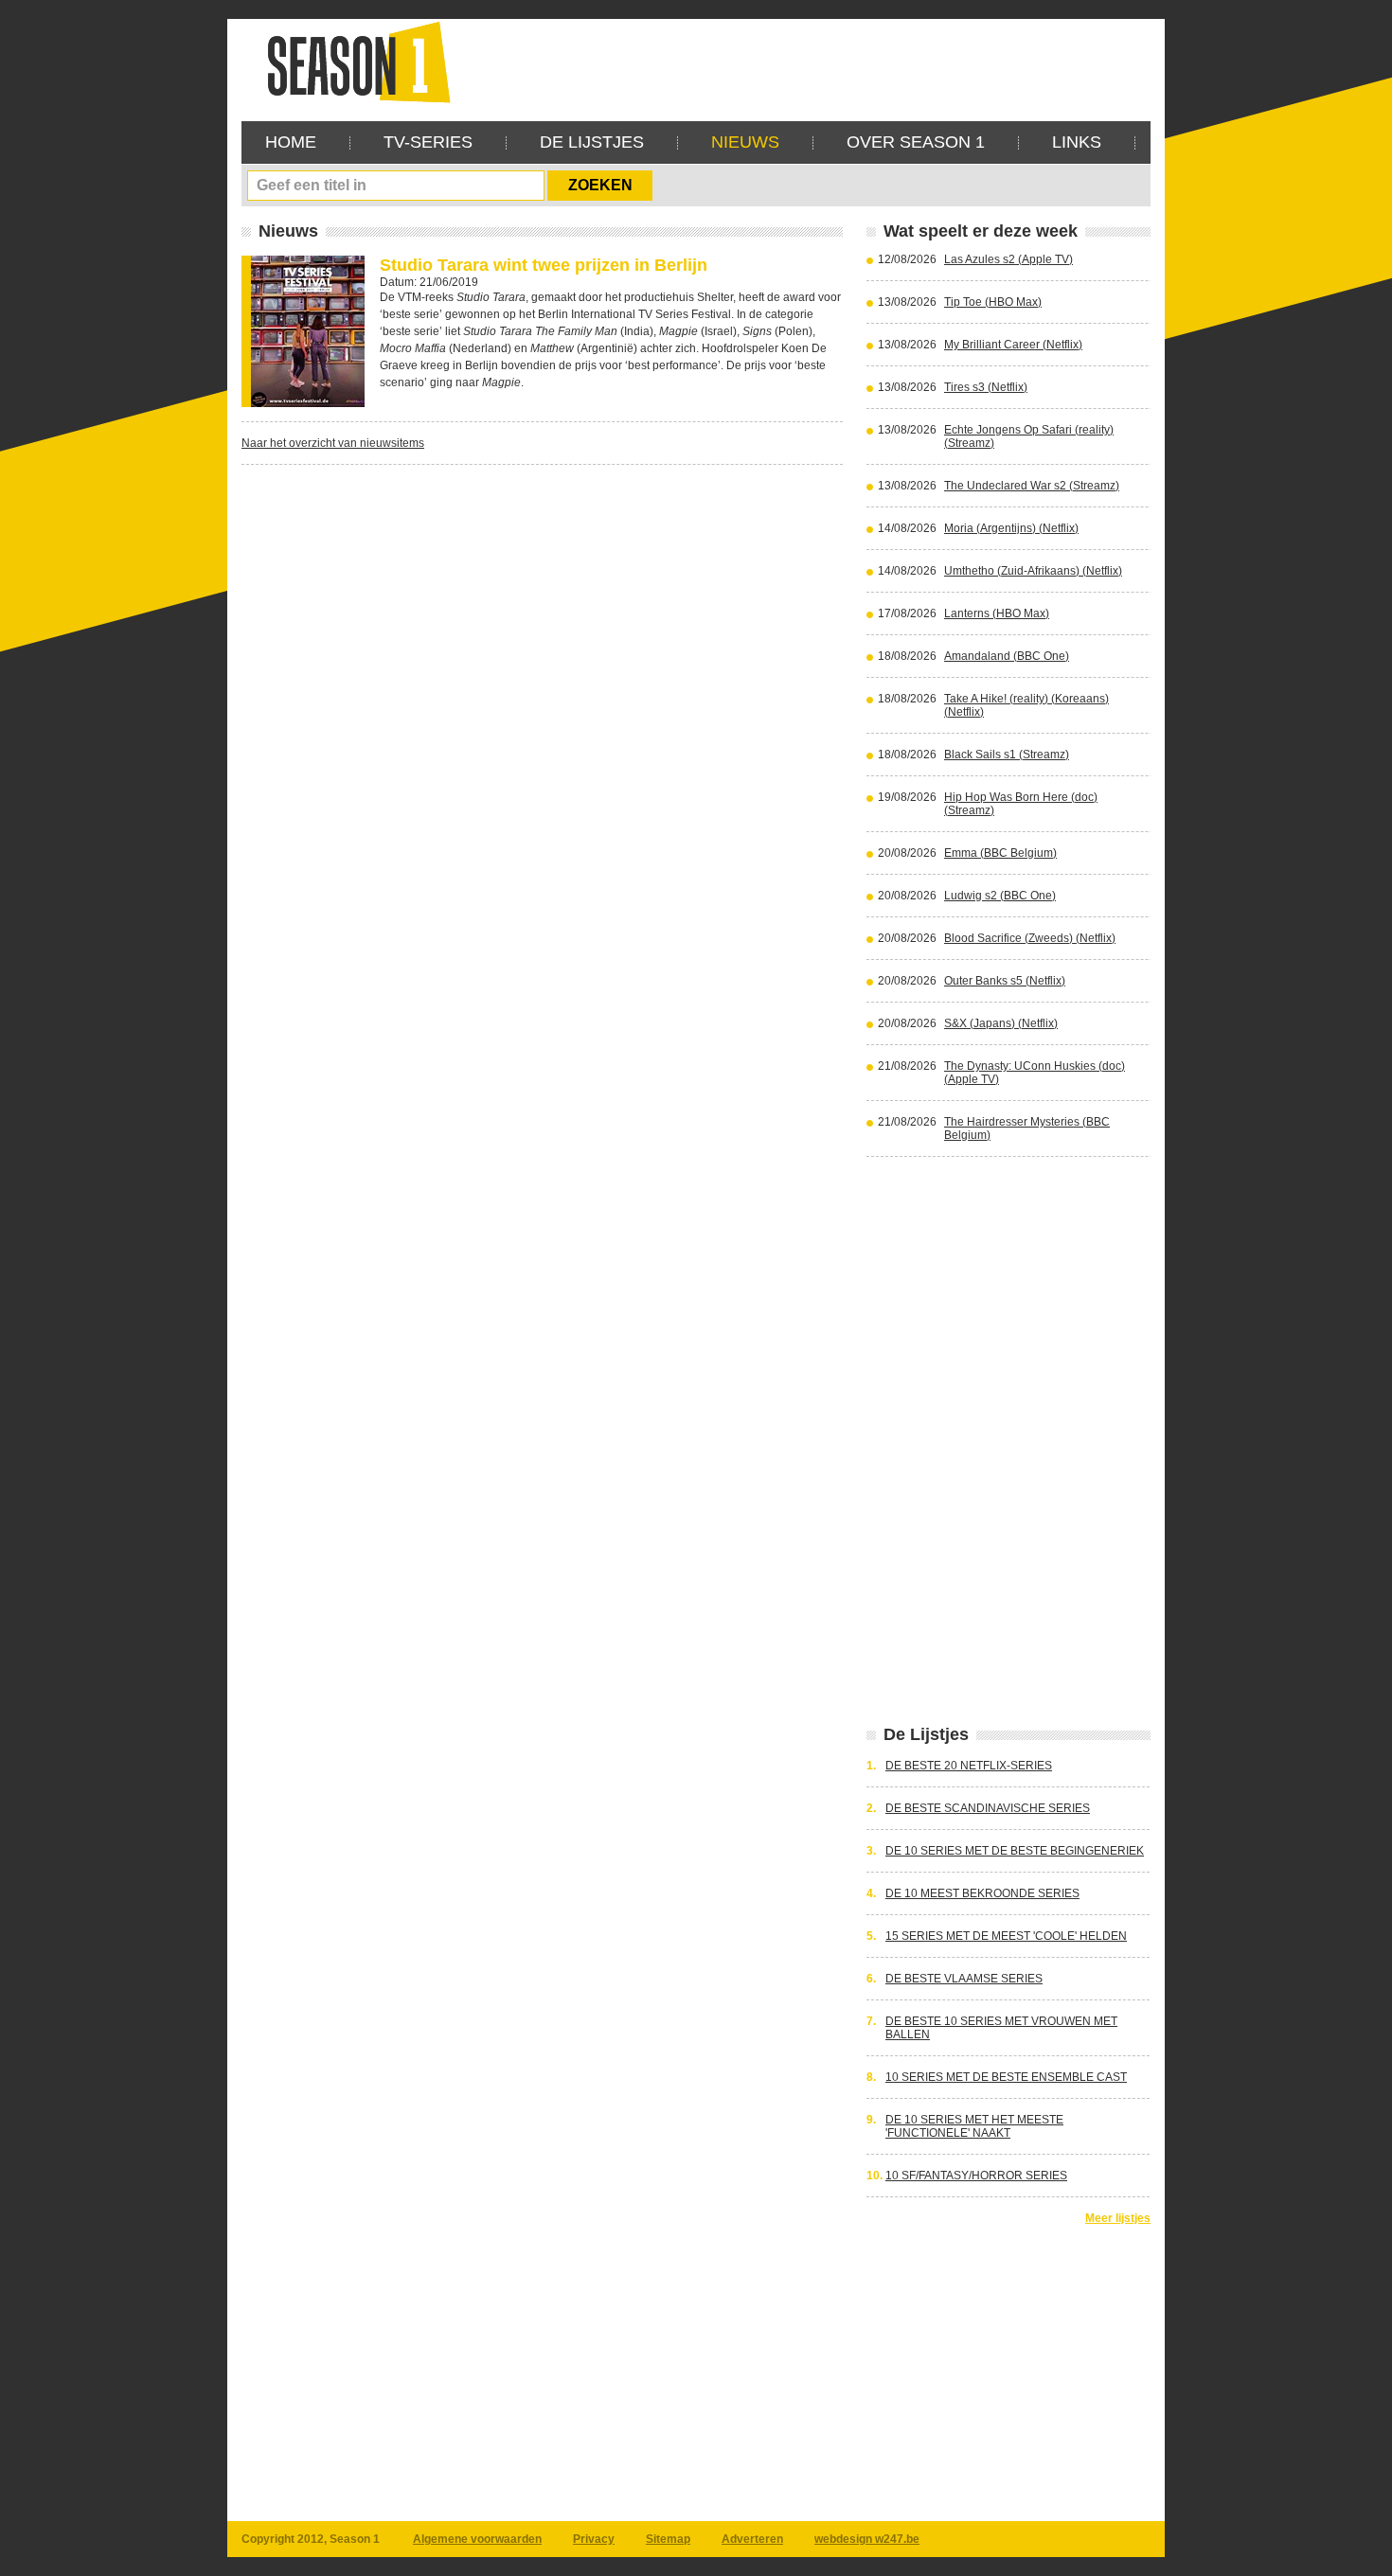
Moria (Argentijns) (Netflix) (1011, 528)
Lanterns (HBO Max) (997, 613)
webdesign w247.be (867, 2539)
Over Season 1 (916, 142)
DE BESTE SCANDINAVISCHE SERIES (988, 1808)
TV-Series (428, 142)
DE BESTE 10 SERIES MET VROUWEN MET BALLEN (1001, 2028)
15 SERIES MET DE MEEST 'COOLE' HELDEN (1006, 1936)
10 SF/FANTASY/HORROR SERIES (976, 2176)
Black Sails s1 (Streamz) (1007, 755)
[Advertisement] (806, 62)
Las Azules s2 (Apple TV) (1008, 259)
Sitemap (668, 2539)
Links (1077, 142)
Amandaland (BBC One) (1007, 656)
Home (291, 142)
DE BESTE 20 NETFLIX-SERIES (969, 1766)
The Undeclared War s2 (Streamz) (1032, 486)
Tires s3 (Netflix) (986, 387)
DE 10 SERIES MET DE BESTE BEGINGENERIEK (1015, 1851)
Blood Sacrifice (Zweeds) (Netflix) (1030, 938)
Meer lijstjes (1118, 2218)
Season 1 (351, 61)
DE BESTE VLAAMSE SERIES (964, 1979)
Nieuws (745, 142)
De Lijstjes (592, 142)
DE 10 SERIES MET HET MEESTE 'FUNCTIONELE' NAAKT (974, 2126)
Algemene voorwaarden (477, 2539)
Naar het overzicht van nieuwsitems (333, 443)
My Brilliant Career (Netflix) (1013, 345)
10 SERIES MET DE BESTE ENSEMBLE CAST (1006, 2077)
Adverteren (752, 2539)
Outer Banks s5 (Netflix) (1005, 981)
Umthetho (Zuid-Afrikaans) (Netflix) (1033, 571)
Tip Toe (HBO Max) (993, 302)
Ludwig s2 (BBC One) (1000, 896)
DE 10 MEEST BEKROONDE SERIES (982, 1893)
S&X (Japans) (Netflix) (1001, 1023)
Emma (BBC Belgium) (1000, 853)
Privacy (594, 2539)
